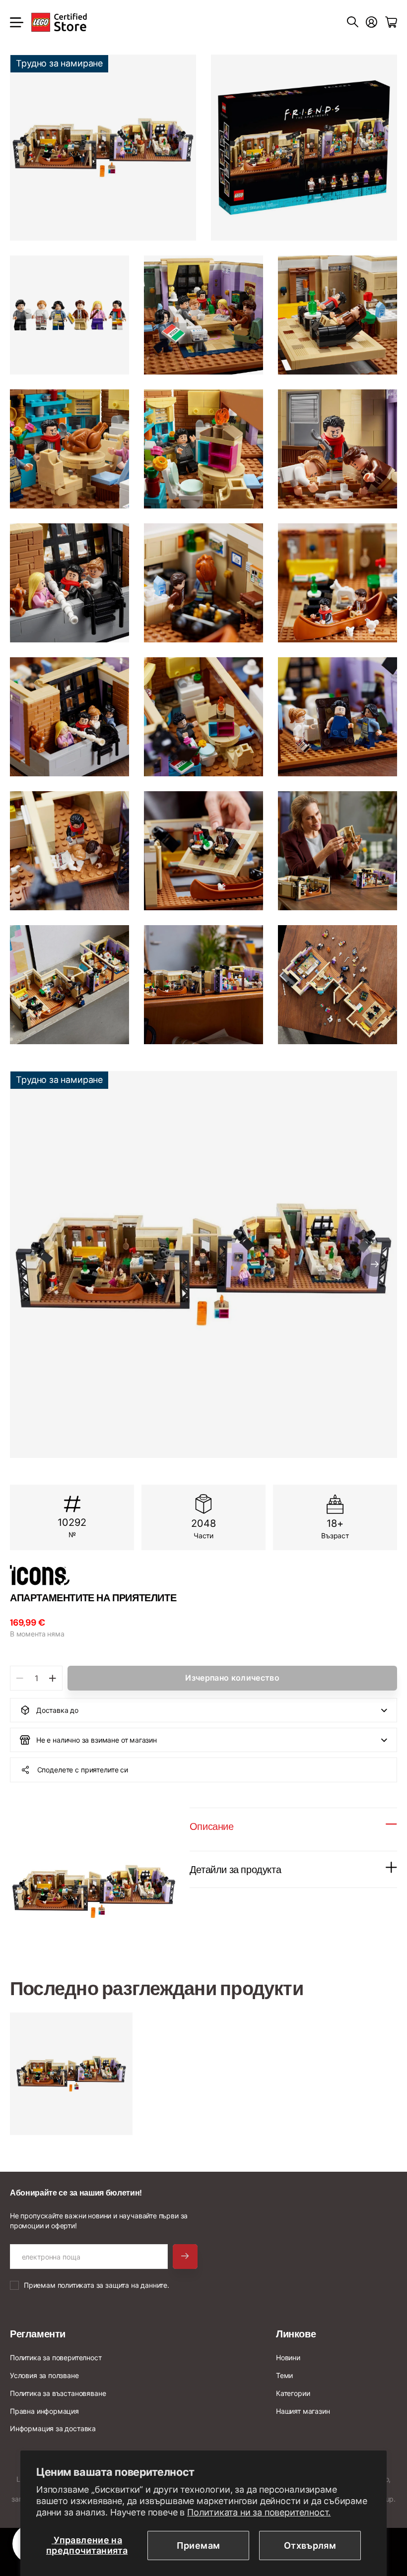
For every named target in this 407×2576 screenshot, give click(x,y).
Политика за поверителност (56, 2357)
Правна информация (44, 2411)
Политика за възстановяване (58, 2393)
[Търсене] (353, 22)
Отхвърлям (310, 2545)
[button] (375, 1264)
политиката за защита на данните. (113, 2285)
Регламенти (38, 2334)
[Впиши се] (372, 22)
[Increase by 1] (52, 1678)
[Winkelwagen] (391, 22)
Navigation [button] (15, 22)
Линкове (296, 2334)
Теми (284, 2375)
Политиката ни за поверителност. (259, 2512)
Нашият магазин (303, 2411)
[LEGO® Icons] (203, 1575)
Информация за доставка (53, 2428)
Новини (288, 2357)
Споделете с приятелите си (83, 1770)
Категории (293, 2393)
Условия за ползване (44, 2375)
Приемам (199, 2545)
